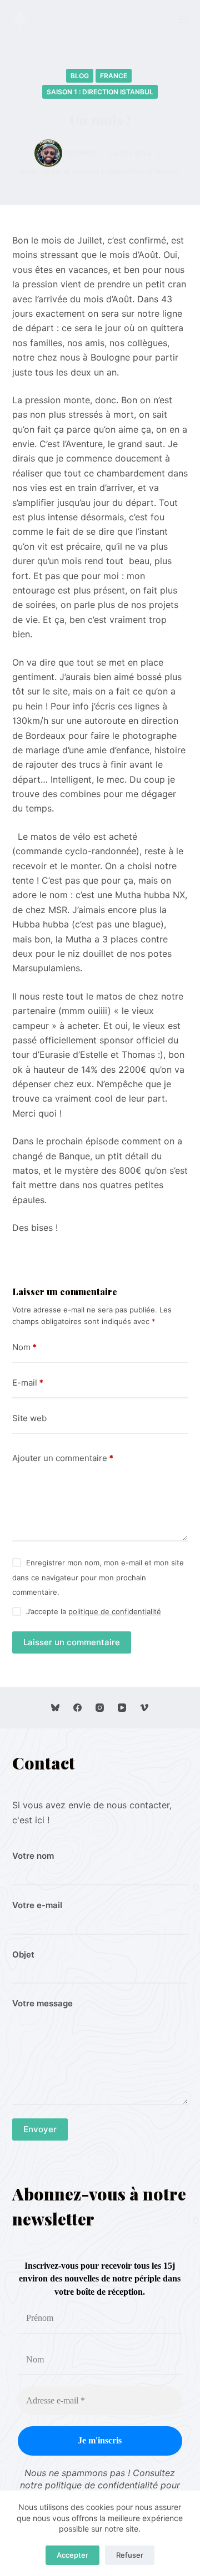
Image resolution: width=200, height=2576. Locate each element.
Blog (80, 76)
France (114, 76)
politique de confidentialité (115, 1611)
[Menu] (183, 19)
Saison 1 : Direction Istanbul (100, 92)
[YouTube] (122, 1708)
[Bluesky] (55, 1708)
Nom (24, 1347)
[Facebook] (77, 1708)
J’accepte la (94, 1611)
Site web (29, 1418)
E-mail (28, 1383)
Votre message (42, 2003)
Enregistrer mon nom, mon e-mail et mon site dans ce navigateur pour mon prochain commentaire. (98, 1577)
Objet (23, 1954)
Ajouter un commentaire (63, 1458)
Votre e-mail (37, 1905)
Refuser (130, 2555)
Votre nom (33, 1856)
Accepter (72, 2555)
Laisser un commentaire (72, 1642)
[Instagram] (100, 1708)
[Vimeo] (144, 1708)
